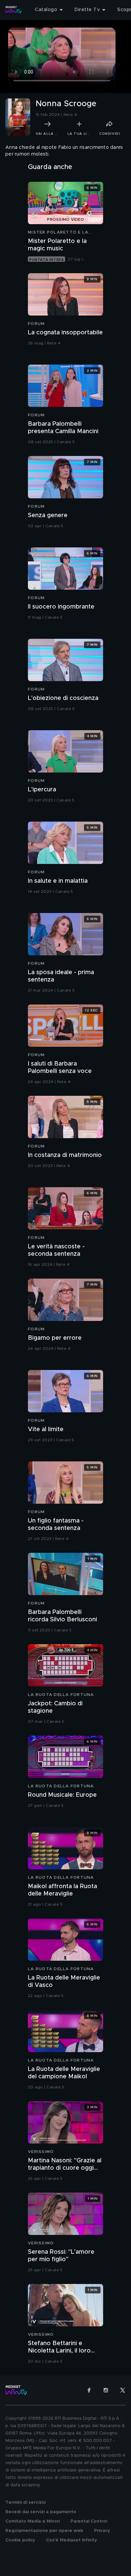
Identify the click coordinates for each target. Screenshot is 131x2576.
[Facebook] (89, 2390)
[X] (123, 2390)
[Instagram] (106, 2390)
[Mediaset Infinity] (13, 10)
